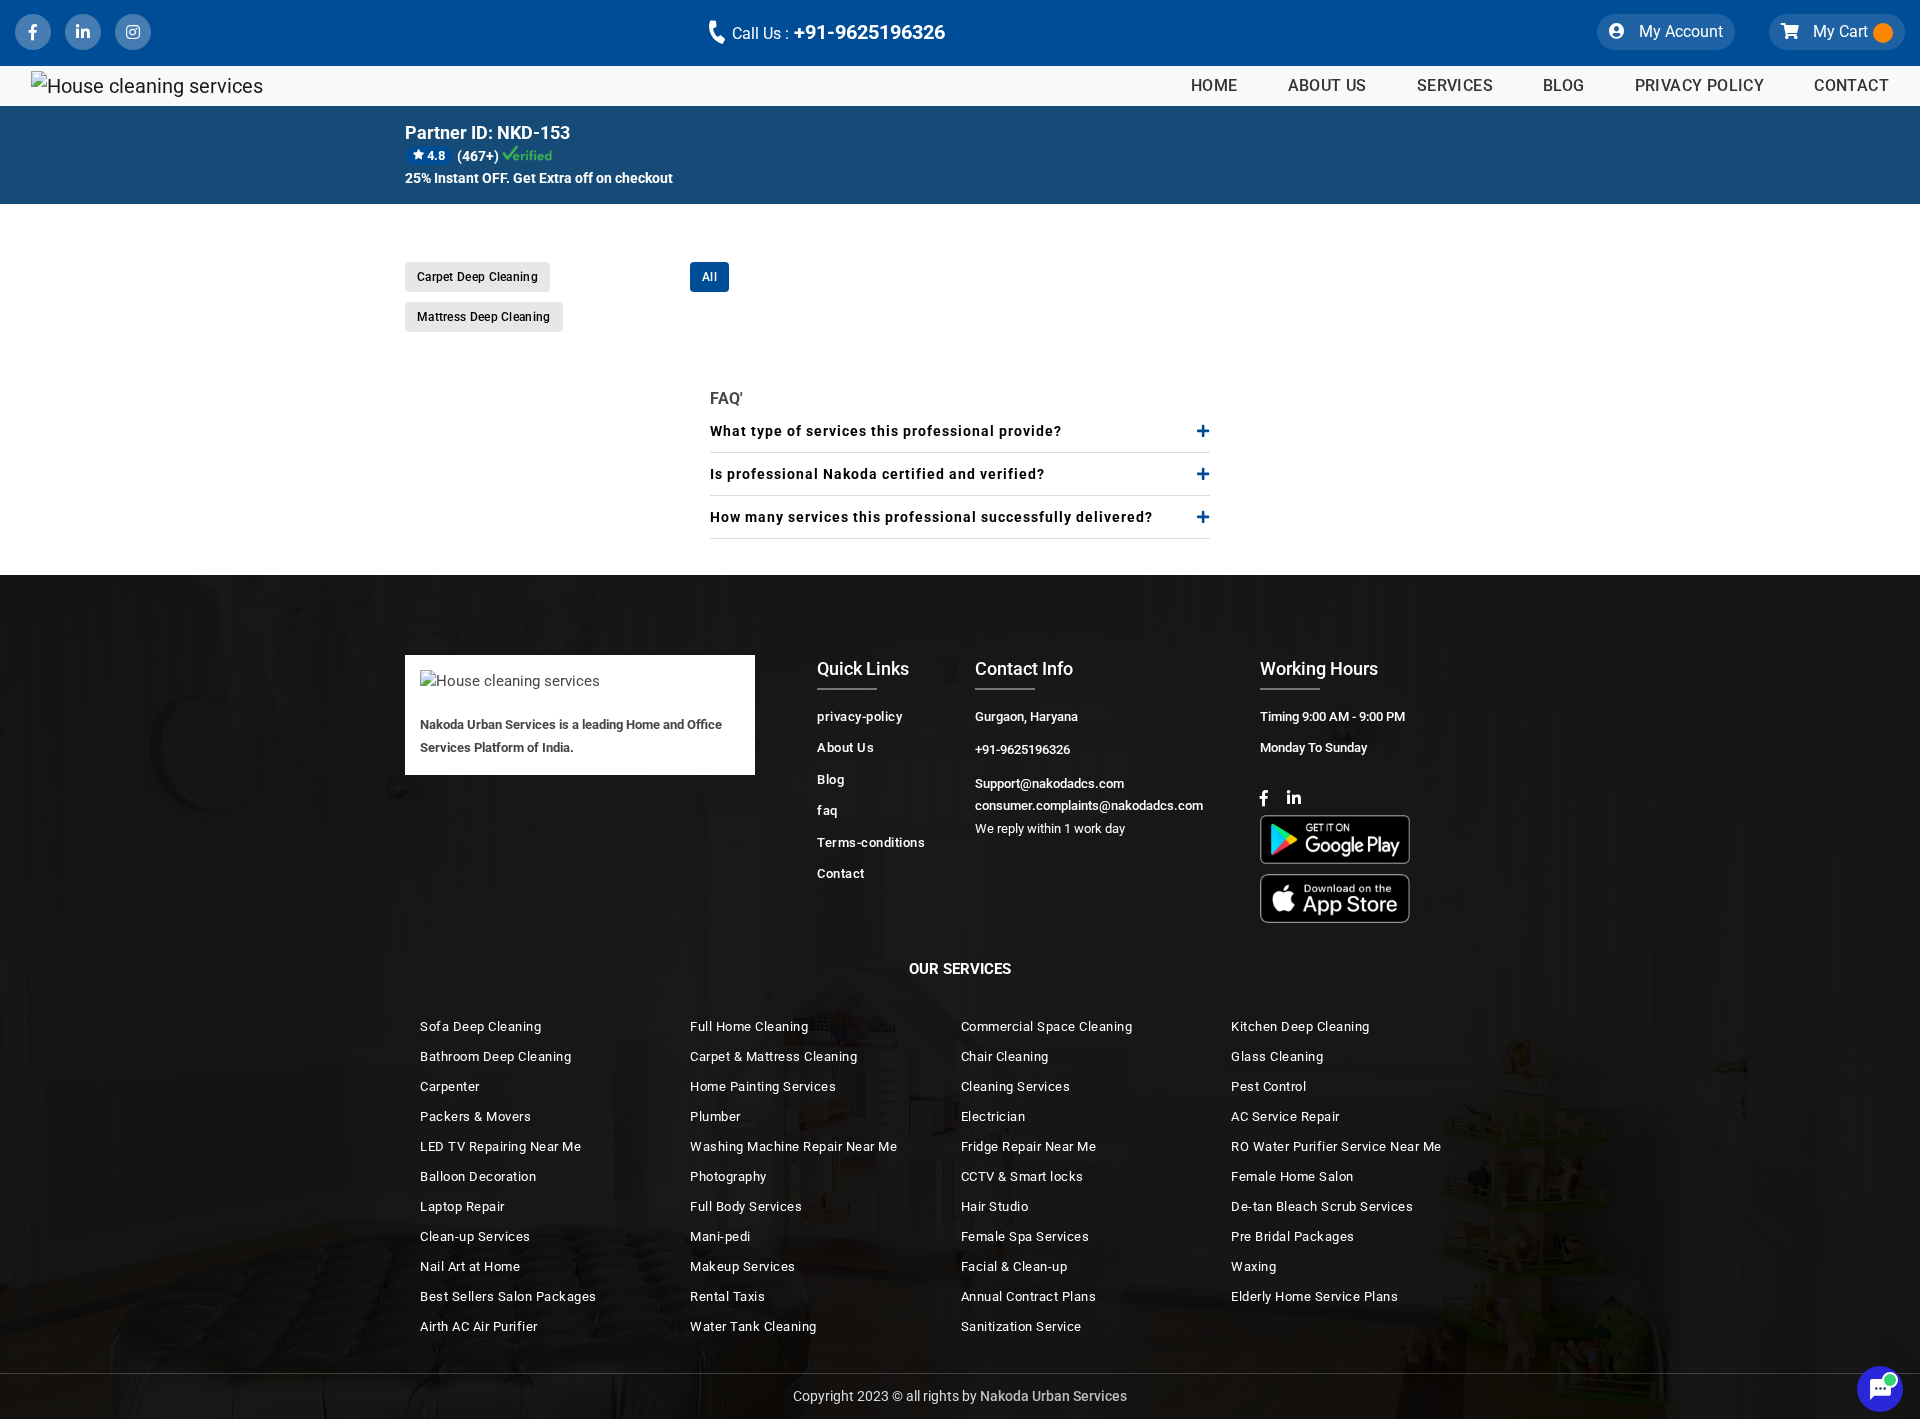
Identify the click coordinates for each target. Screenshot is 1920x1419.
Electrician (993, 1116)
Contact (1851, 85)
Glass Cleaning (1277, 1056)
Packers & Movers (475, 1116)
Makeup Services (743, 1266)
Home (1214, 85)
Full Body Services (746, 1206)
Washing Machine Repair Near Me (793, 1146)
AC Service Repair (1285, 1116)
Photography (728, 1176)
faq (827, 810)
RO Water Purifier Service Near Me (1336, 1146)
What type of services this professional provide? (886, 431)
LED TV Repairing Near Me (500, 1146)
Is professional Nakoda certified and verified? (877, 474)
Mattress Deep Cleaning (484, 317)
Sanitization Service (1021, 1326)
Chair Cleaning (1005, 1056)
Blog (1564, 85)
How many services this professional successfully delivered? (931, 517)
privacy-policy (859, 716)
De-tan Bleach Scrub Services (1322, 1206)
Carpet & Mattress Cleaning (773, 1056)
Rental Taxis (727, 1296)
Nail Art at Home (470, 1266)
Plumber (715, 1116)
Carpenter (450, 1086)
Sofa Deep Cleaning (480, 1026)
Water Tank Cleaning (753, 1326)
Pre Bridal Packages (1293, 1236)
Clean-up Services (475, 1236)
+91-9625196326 (838, 32)
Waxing (1253, 1266)
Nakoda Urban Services (1053, 1396)
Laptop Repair (462, 1206)
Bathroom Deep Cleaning (495, 1056)
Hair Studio (995, 1206)
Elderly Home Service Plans (1314, 1296)
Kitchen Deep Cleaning (1300, 1026)
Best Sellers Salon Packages (508, 1296)
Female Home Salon (1292, 1176)
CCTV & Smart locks (1022, 1176)
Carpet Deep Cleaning (477, 277)
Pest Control (1268, 1086)
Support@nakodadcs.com (1049, 783)
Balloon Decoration (478, 1176)
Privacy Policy (1700, 85)
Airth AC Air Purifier (479, 1326)
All (709, 277)
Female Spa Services (1025, 1236)
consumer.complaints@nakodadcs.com (1089, 805)
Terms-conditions (871, 842)
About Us (1327, 85)
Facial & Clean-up (1014, 1266)
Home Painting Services (763, 1086)
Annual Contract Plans (1029, 1296)
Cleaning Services (1016, 1086)
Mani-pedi (720, 1236)
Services (1455, 85)
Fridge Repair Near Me (1029, 1146)
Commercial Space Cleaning (1047, 1026)
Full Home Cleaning (749, 1026)
